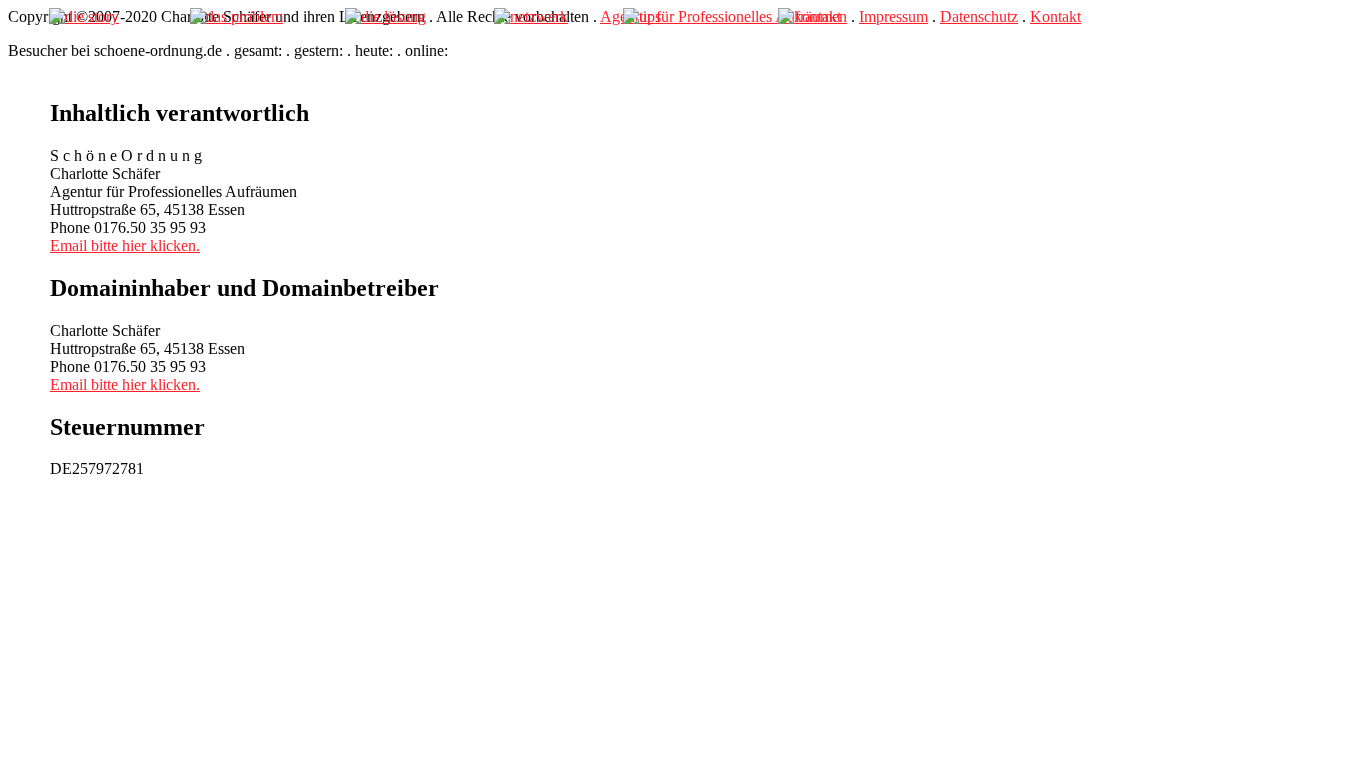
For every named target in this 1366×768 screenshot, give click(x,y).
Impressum (893, 16)
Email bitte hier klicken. (125, 245)
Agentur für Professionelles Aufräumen (723, 16)
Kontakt (1055, 16)
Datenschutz (979, 16)
